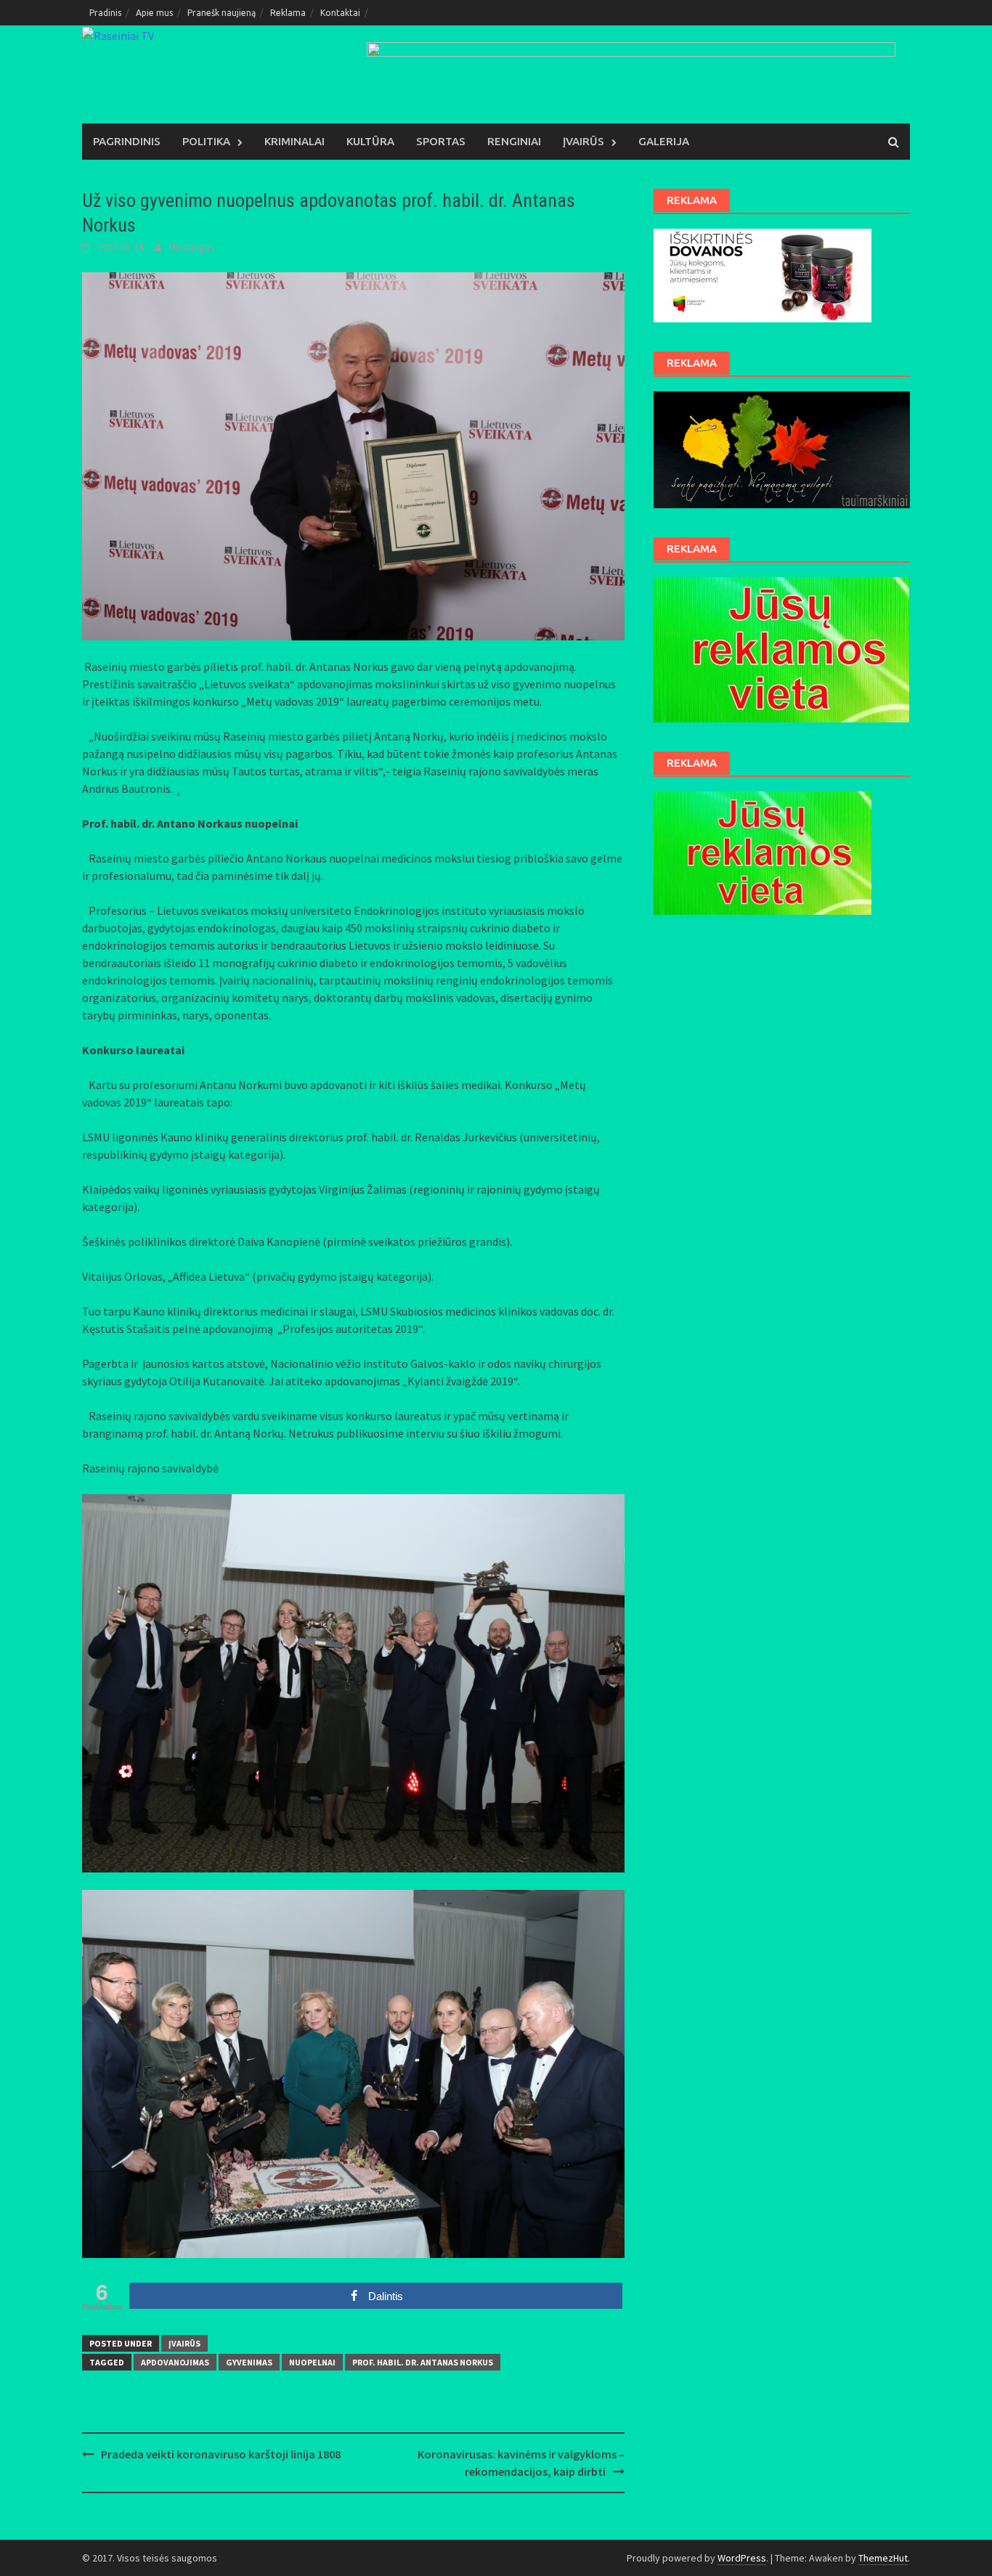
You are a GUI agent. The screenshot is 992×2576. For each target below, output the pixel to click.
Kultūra (370, 141)
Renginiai (514, 141)
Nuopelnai (312, 2362)
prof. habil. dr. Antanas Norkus (423, 2362)
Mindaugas (192, 247)
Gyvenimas (249, 2362)
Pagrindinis (127, 141)
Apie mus (154, 13)
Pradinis (105, 13)
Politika (206, 141)
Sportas (441, 141)
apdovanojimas (175, 2362)
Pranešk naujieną (221, 13)
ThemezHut (883, 2558)
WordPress (742, 2558)
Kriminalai (294, 141)
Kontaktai (340, 13)
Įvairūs (584, 141)
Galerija (664, 141)
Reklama (288, 13)
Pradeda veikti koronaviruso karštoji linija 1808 (221, 2454)
